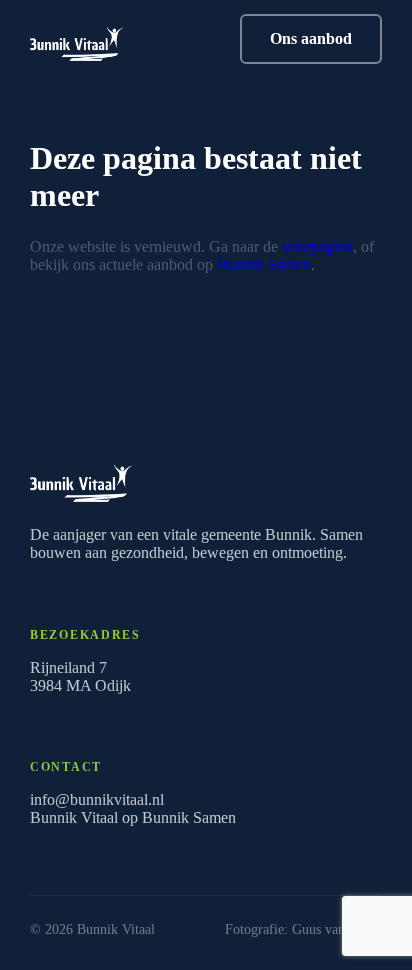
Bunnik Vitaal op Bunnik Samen (133, 817)
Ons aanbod (311, 38)
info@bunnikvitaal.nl (97, 799)
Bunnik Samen (264, 264)
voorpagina (317, 246)
